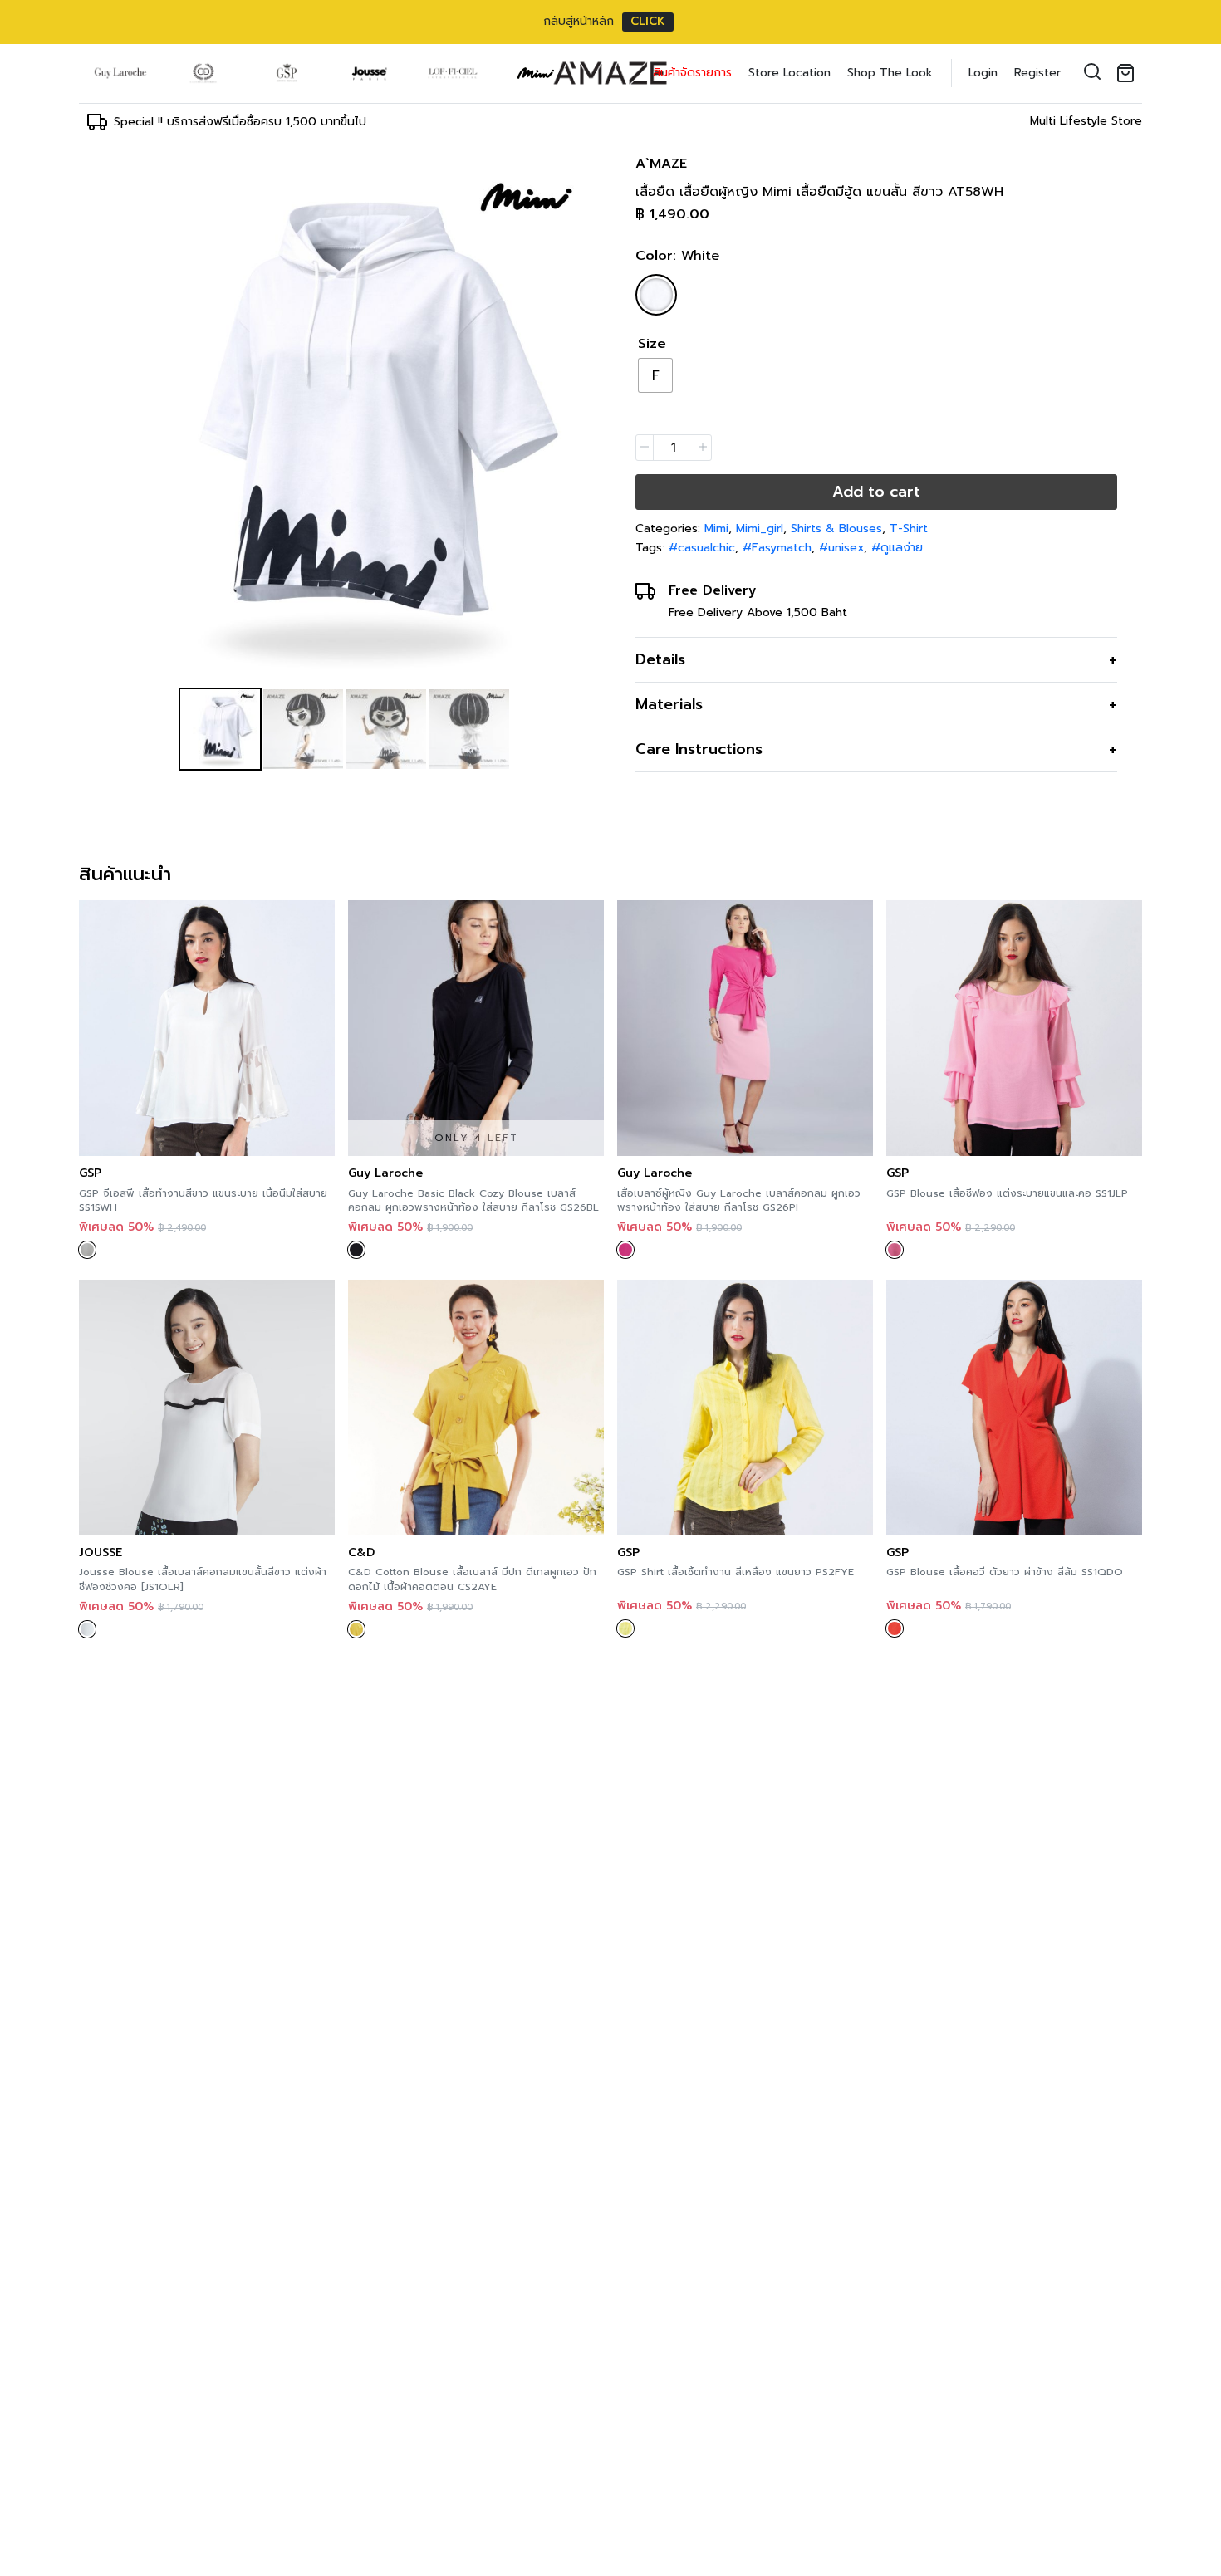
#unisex (841, 548)
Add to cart (876, 492)
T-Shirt (909, 529)
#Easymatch (777, 548)
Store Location (789, 73)
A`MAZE (661, 164)
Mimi (716, 529)
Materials (669, 704)
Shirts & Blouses (836, 529)
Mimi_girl (760, 529)
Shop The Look (890, 73)
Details (660, 659)
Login (983, 73)
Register (1037, 73)
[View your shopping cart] (1129, 73)
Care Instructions (699, 749)
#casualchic (702, 548)
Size (652, 344)
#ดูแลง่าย (897, 548)
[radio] (655, 375)
